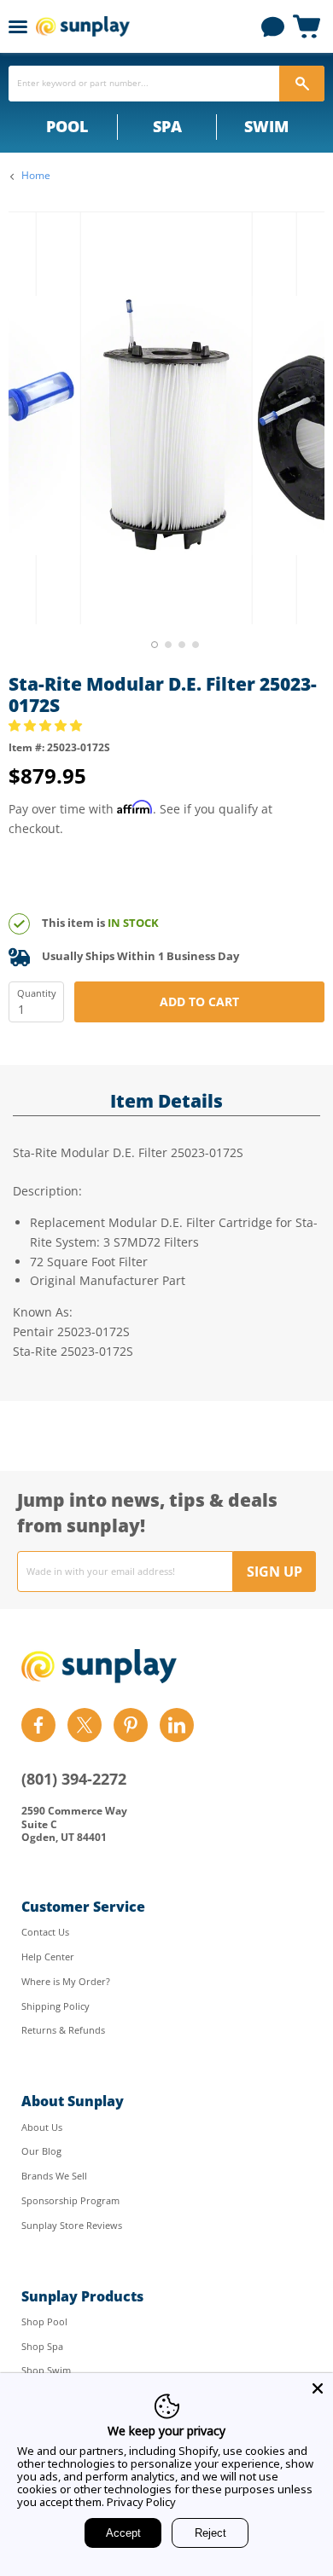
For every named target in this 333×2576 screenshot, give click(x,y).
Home (36, 176)
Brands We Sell (54, 2176)
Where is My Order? (66, 1981)
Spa (167, 126)
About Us (42, 2127)
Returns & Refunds (63, 2030)
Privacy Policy (141, 2502)
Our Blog (41, 2151)
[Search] (302, 84)
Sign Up (275, 1572)
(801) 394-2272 (74, 1779)
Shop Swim (46, 2370)
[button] (47, 725)
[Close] (318, 2388)
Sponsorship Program (70, 2200)
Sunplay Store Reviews (72, 2225)
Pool (67, 126)
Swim (266, 126)
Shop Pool (44, 2321)
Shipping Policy (55, 2006)
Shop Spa (42, 2346)
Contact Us (45, 1932)
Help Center (48, 1957)
